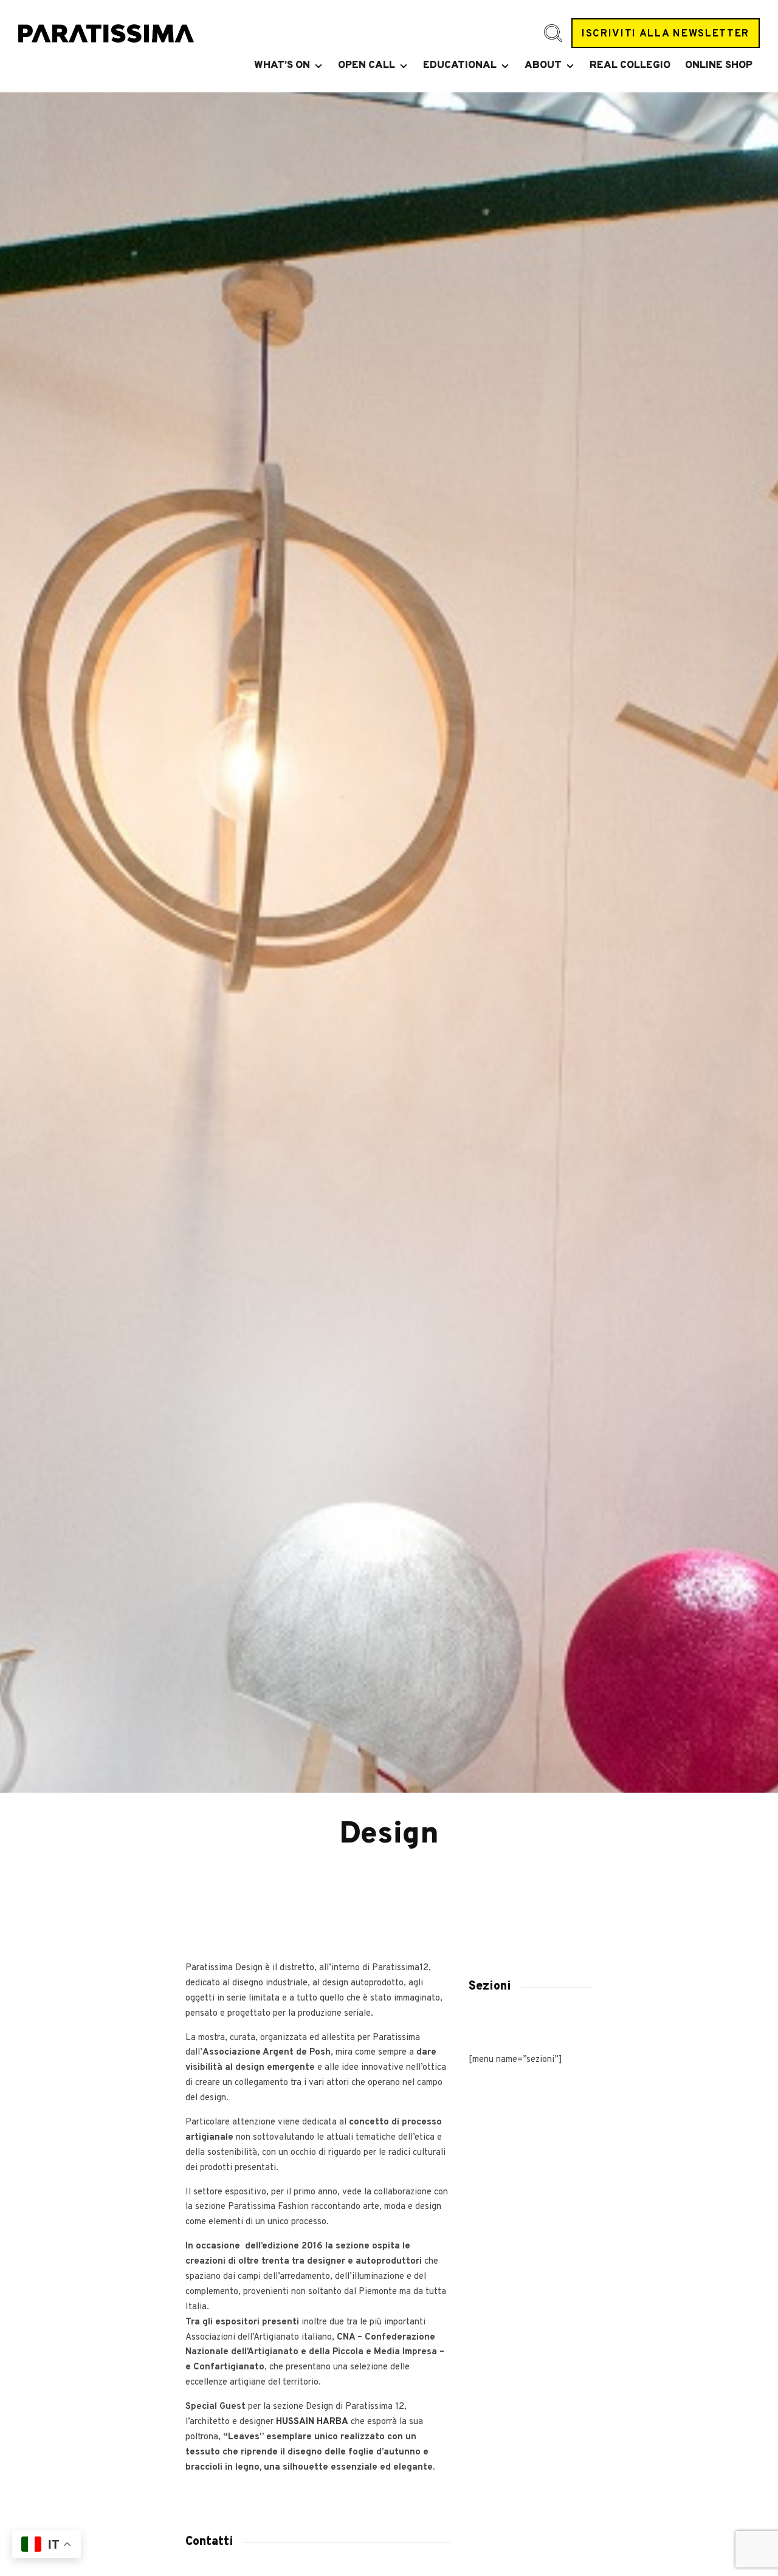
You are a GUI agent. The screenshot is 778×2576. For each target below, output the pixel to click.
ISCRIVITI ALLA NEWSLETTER (666, 34)
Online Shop (719, 66)
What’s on (282, 66)
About (543, 66)
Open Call (367, 66)
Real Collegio (630, 66)
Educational (460, 66)
